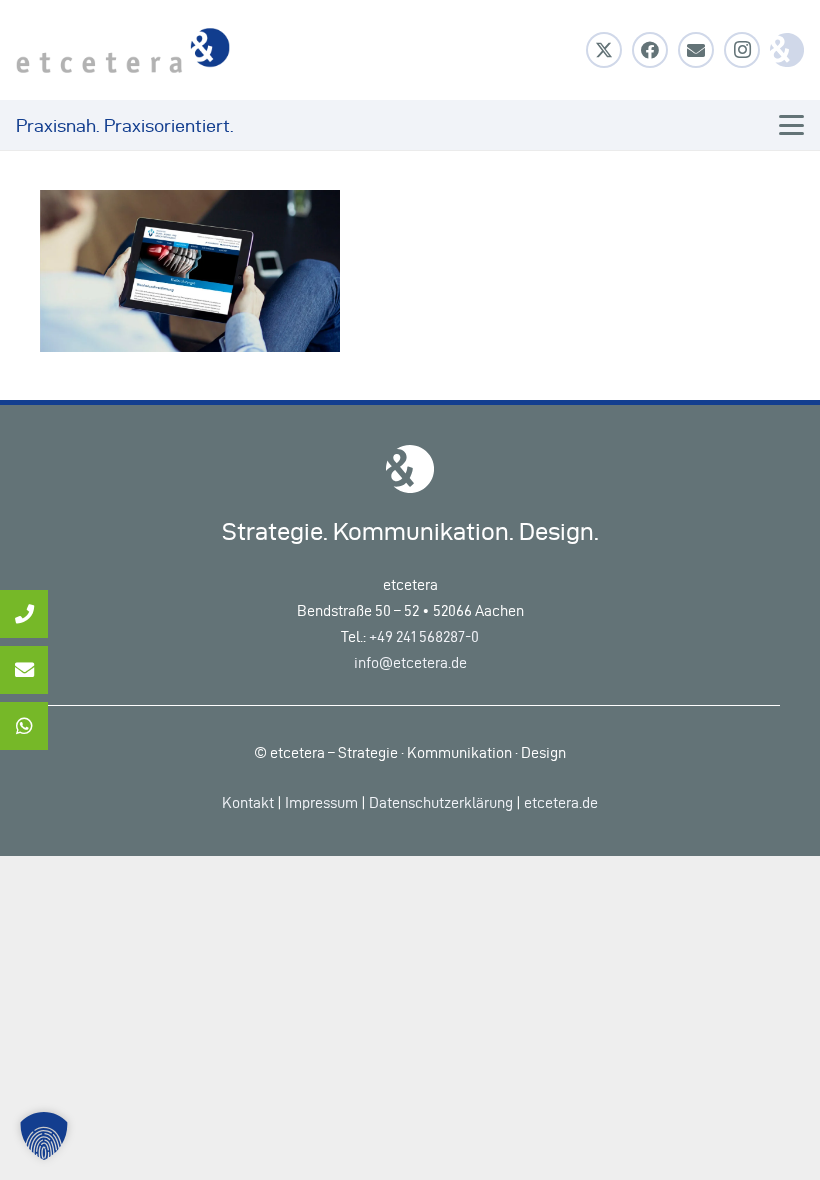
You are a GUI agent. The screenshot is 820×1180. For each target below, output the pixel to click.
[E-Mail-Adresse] (696, 50)
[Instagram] (742, 50)
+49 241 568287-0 (424, 636)
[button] (791, 125)
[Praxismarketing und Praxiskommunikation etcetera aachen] (123, 50)
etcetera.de (561, 802)
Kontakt (248, 802)
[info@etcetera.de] (24, 670)
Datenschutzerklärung (441, 802)
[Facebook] (650, 50)
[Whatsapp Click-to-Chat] (24, 726)
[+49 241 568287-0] (24, 614)
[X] (604, 50)
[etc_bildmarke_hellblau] (787, 50)
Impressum (321, 802)
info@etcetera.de (410, 662)
